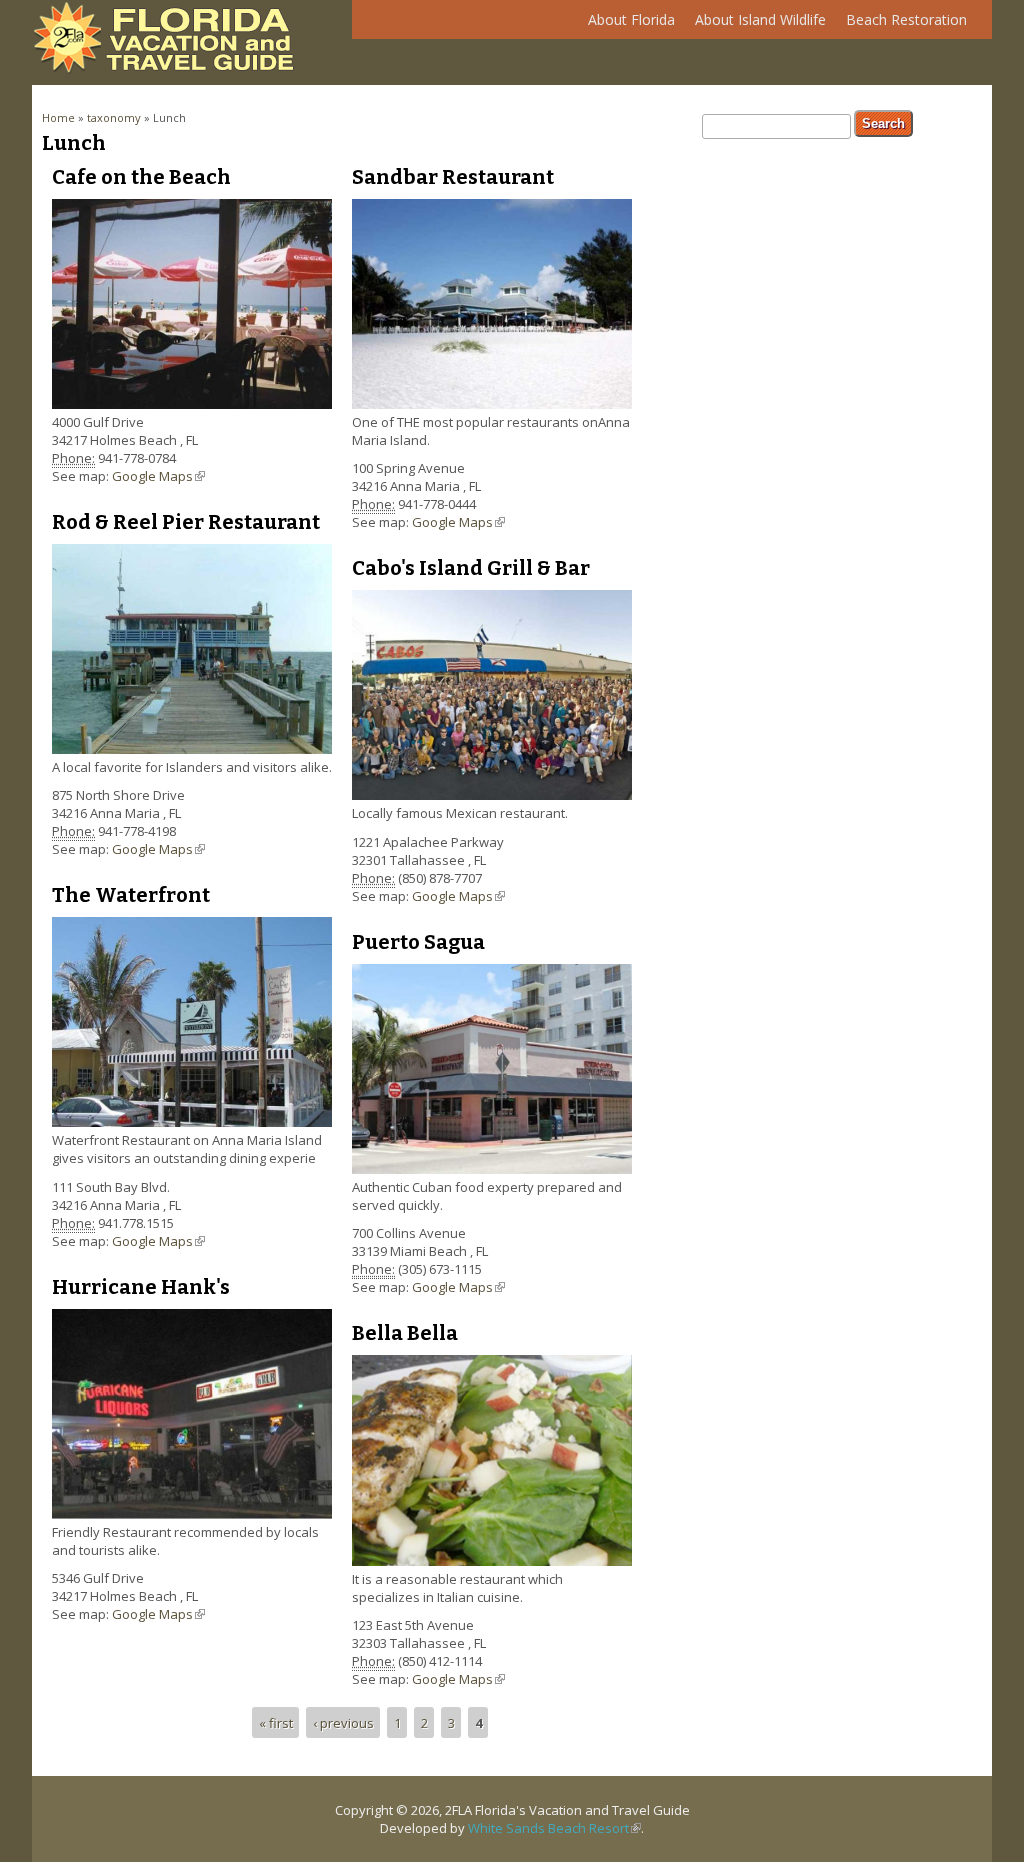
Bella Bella (405, 1333)
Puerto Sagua (418, 942)
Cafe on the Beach (141, 177)
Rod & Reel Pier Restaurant (186, 522)
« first (276, 1722)
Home (58, 117)
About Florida (626, 24)
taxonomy (114, 117)
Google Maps (158, 476)
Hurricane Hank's (141, 1287)
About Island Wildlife (755, 24)
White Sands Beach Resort (554, 1828)
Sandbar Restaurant (453, 177)
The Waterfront (131, 895)
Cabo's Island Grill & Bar (471, 568)
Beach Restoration (901, 24)
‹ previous (343, 1722)
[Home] (169, 69)
